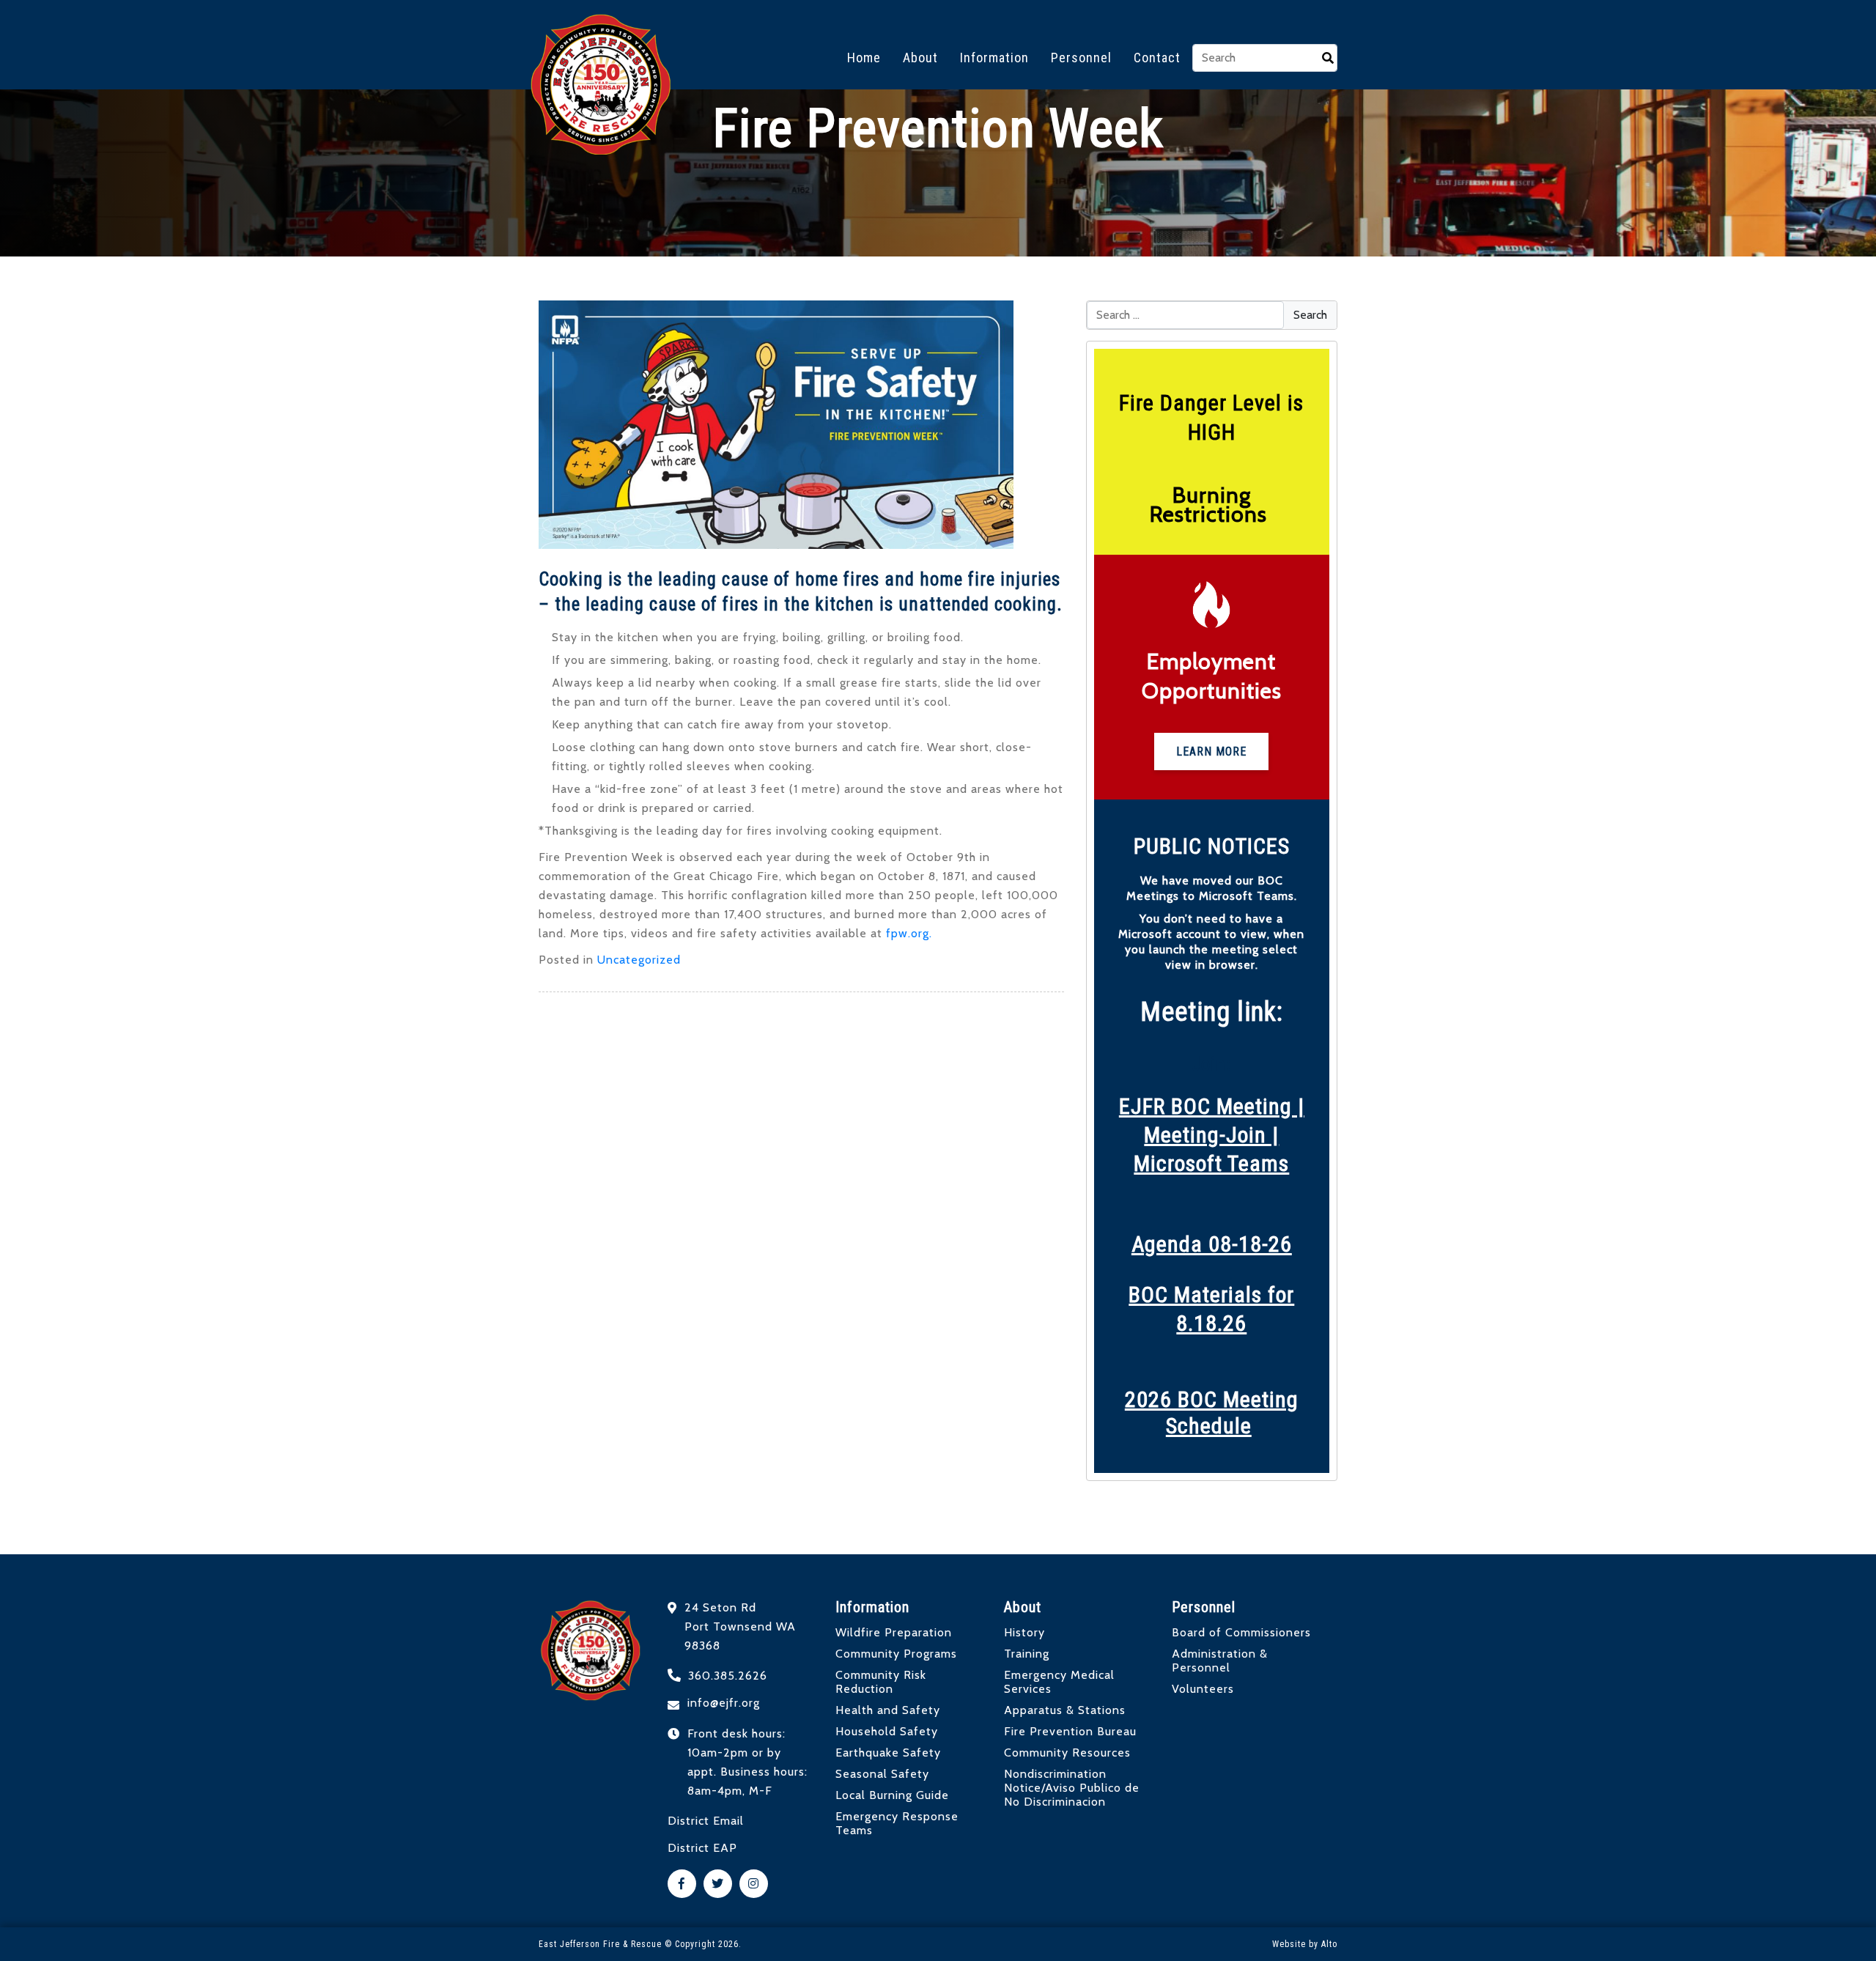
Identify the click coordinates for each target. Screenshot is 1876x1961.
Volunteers (1203, 1689)
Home (864, 58)
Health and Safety (888, 1710)
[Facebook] (682, 1884)
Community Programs (896, 1654)
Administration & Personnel (1220, 1661)
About (920, 58)
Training (1027, 1654)
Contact (1157, 58)
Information (994, 58)
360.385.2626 (728, 1676)
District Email (706, 1821)
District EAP (702, 1848)
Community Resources (1067, 1753)
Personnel (1081, 58)
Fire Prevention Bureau (1070, 1731)
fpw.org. (909, 933)
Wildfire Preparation (894, 1632)
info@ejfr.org (724, 1703)
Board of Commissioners (1241, 1632)
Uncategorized (639, 960)
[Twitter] (718, 1884)
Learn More (1211, 751)
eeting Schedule (1232, 1412)
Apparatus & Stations (1065, 1710)
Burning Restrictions (1211, 505)
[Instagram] (754, 1884)
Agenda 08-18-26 (1212, 1244)
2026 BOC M (1182, 1399)
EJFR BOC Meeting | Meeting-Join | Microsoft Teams (1212, 1135)
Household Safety (887, 1731)
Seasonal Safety (882, 1774)
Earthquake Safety (888, 1753)
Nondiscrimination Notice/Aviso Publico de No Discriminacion (1072, 1788)
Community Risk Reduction (881, 1682)
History (1024, 1632)
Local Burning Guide (892, 1795)
